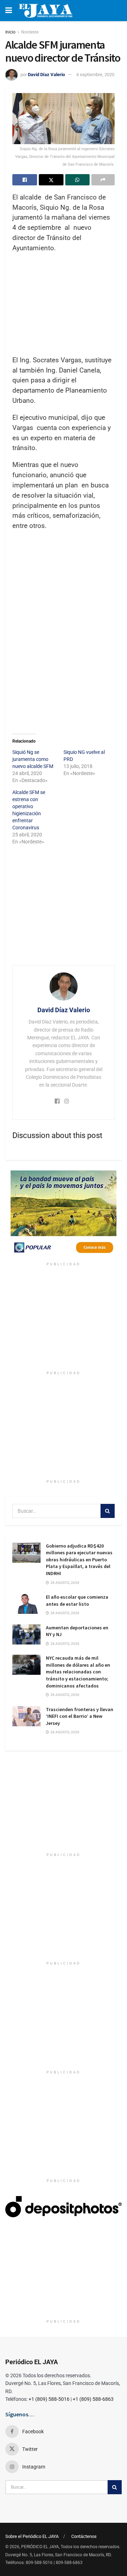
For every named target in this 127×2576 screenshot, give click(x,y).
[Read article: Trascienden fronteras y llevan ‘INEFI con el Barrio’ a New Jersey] (26, 1716)
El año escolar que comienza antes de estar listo (77, 1600)
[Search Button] (108, 1511)
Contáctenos (84, 2536)
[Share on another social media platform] (103, 180)
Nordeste (30, 32)
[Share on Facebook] (25, 180)
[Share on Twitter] (51, 180)
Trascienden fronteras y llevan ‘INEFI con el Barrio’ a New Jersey (80, 1716)
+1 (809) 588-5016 (49, 2399)
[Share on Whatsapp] (78, 180)
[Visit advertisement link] (64, 1215)
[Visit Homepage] (46, 11)
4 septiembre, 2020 (95, 75)
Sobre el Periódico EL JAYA (32, 2536)
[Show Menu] (9, 11)
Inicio (10, 32)
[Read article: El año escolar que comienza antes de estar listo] (26, 1604)
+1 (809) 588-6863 (93, 2399)
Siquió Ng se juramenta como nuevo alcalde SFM (33, 759)
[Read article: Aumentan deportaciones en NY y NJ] (26, 1634)
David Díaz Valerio (46, 75)
